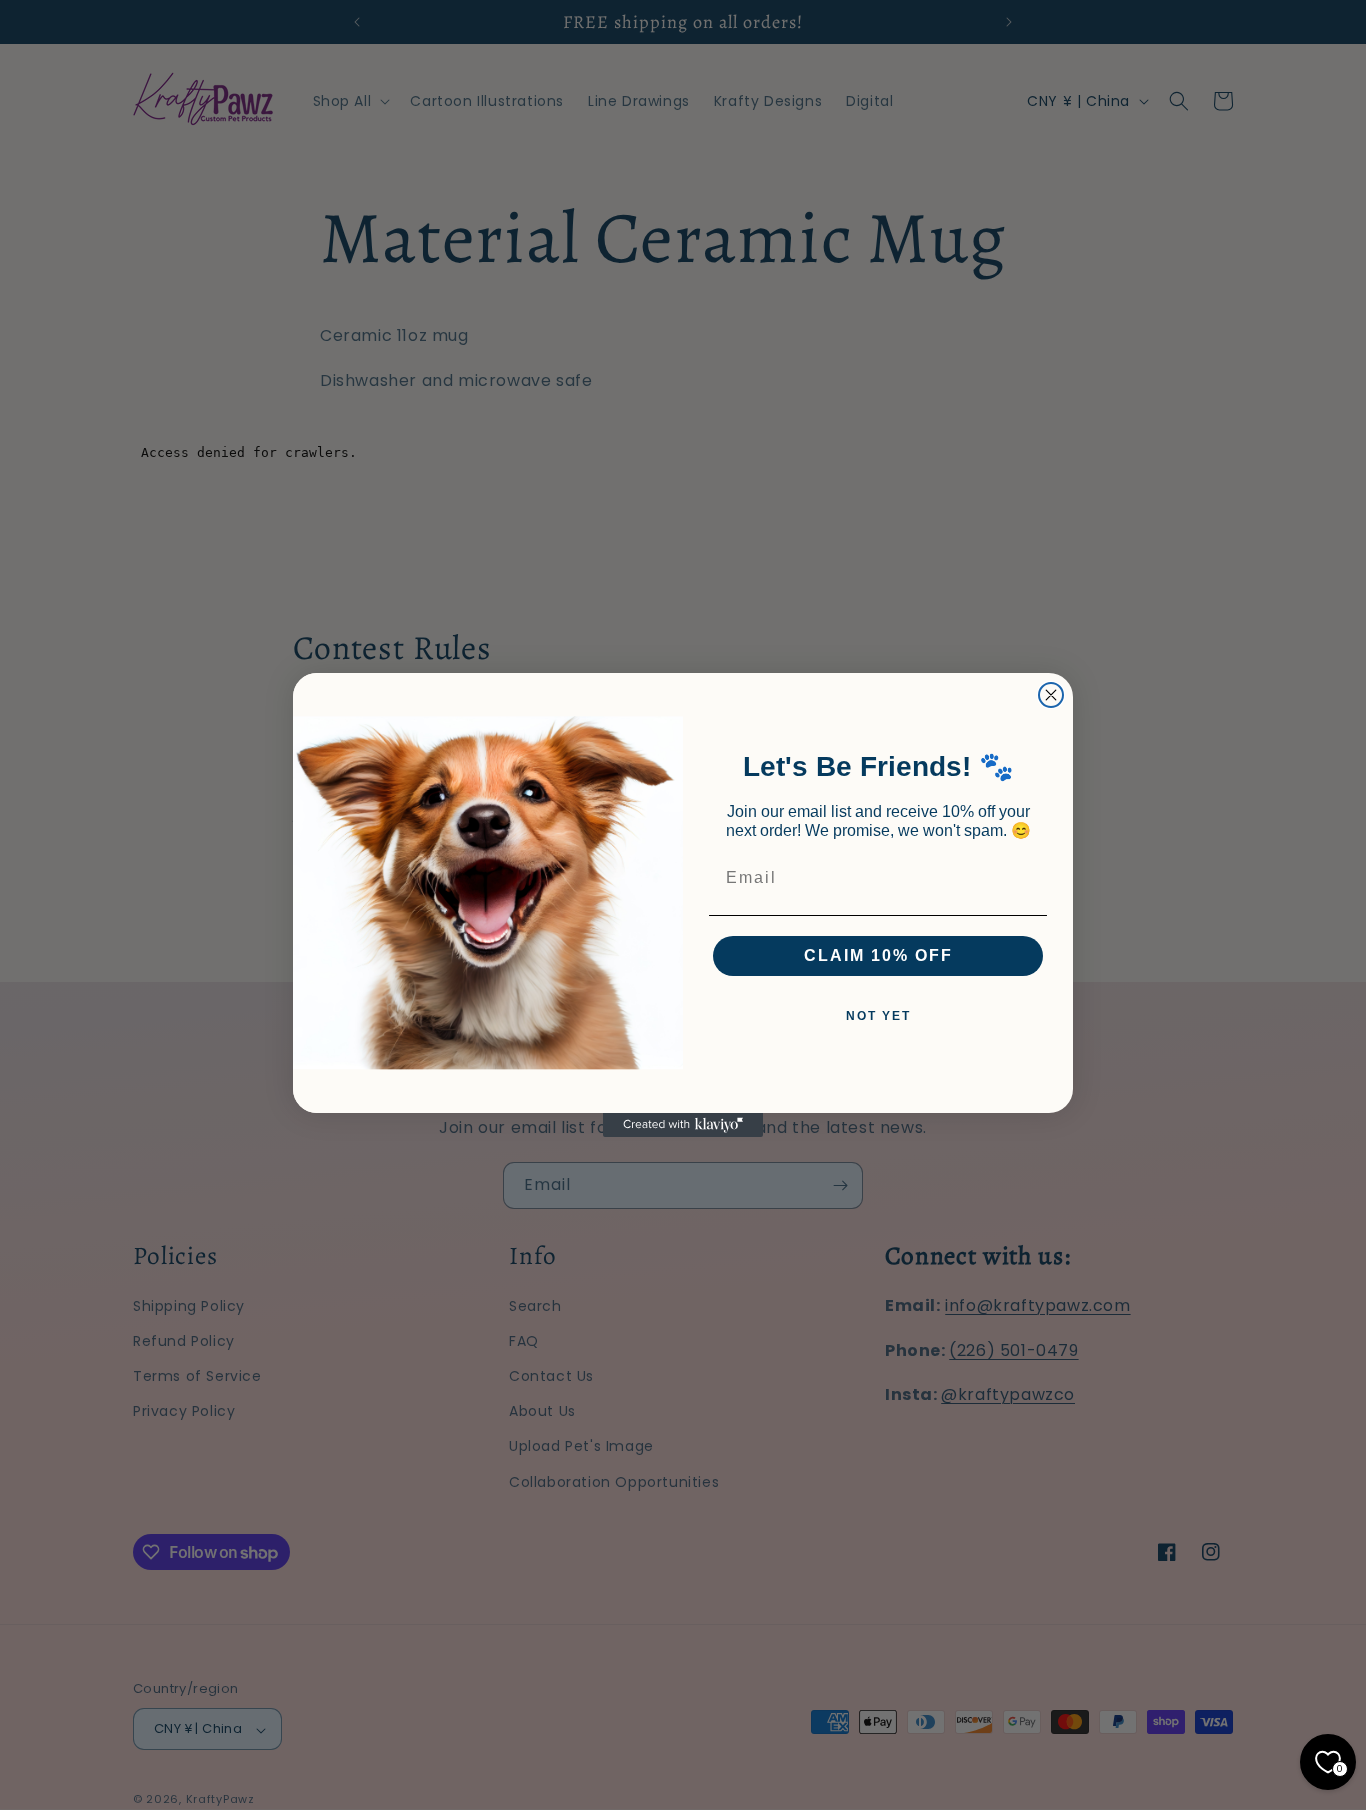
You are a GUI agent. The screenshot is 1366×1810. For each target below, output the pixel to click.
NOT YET (878, 1016)
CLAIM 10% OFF (878, 955)
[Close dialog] (1051, 695)
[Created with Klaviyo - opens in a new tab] (683, 1125)
